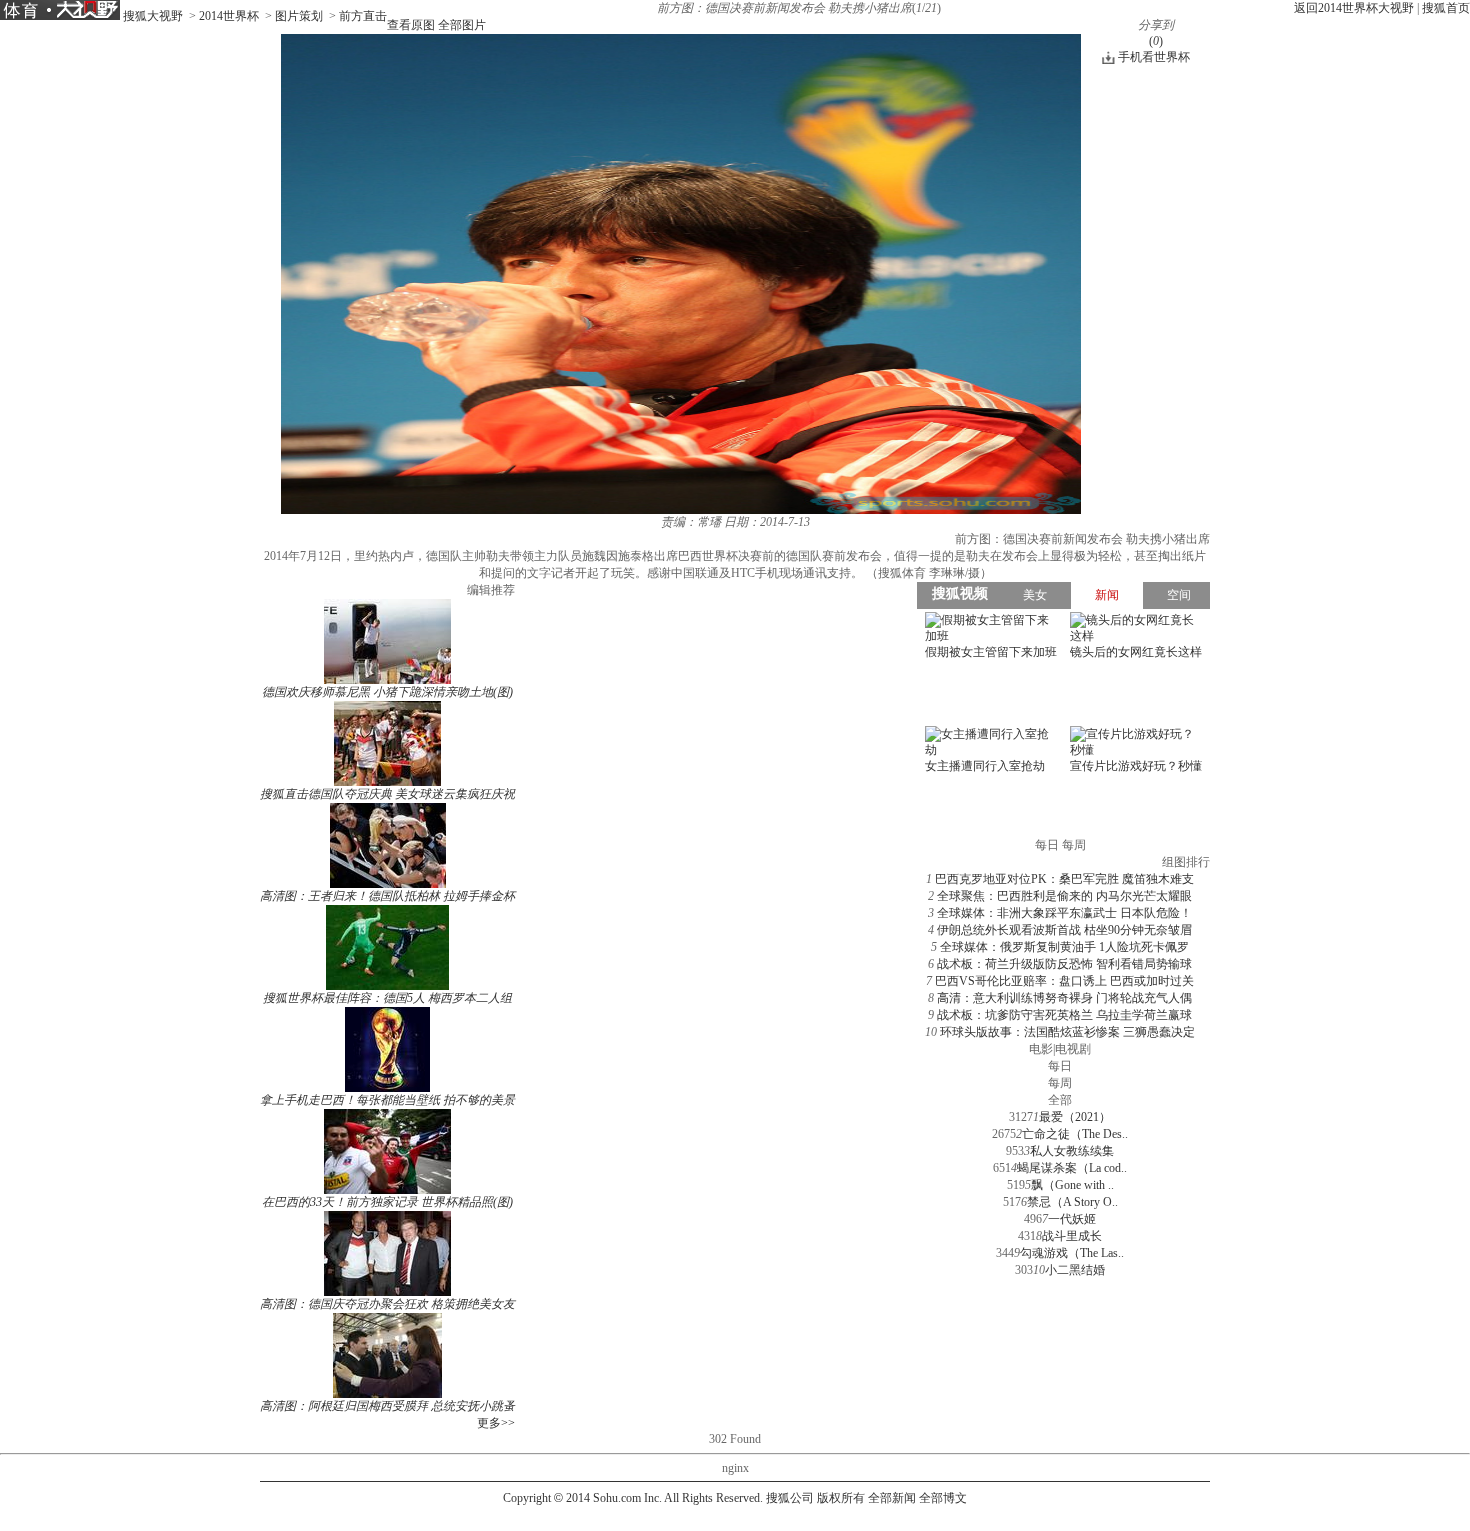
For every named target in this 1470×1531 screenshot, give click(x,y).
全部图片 (462, 25)
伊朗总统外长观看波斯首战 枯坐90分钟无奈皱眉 (1064, 930)
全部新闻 (892, 1498)
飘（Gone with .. (1072, 1185)
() (1156, 41)
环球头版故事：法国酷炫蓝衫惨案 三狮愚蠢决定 (1067, 1032)
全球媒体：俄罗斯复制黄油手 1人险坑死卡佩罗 (1064, 947)
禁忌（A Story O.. (1072, 1202)
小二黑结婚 (1075, 1270)
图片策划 (299, 16)
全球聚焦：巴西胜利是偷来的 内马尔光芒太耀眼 (1064, 896)
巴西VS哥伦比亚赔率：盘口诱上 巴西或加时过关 (1064, 981)
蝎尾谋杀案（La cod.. (1072, 1168)
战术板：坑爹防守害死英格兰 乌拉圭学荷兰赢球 (1064, 1015)
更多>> (496, 1423)
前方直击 (363, 16)
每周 (1060, 1083)
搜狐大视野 (153, 16)
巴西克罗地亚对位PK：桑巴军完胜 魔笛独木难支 (1064, 879)
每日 (1060, 1066)
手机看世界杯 (1154, 57)
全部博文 (943, 1498)
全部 (1060, 1100)
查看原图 (411, 25)
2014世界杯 (229, 16)
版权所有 (841, 1498)
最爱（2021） (1075, 1117)
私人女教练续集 (1072, 1151)
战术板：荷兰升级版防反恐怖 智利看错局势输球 (1064, 964)
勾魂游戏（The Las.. (1072, 1253)
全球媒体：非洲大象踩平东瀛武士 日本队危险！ (1064, 913)
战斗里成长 (1072, 1236)
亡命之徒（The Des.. (1075, 1134)
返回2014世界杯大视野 (1354, 8)
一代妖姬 (1072, 1219)
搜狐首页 (1446, 8)
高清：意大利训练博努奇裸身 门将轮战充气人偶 (1064, 998)
